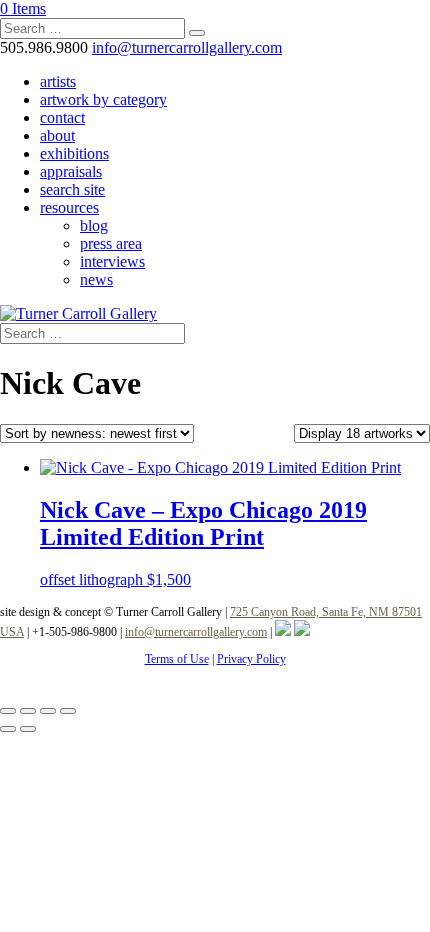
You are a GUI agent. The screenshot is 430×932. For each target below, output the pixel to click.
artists (58, 81)
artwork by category (103, 99)
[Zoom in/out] (8, 711)
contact (62, 117)
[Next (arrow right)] (28, 729)
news (96, 279)
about (57, 135)
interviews (112, 261)
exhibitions (74, 153)
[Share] (48, 711)
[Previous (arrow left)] (8, 729)
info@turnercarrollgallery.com (196, 632)
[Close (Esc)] (68, 711)
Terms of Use (177, 659)
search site (72, 189)
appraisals (71, 171)
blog (94, 225)
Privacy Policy (251, 659)
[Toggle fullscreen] (28, 711)
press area (111, 243)
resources (69, 207)
